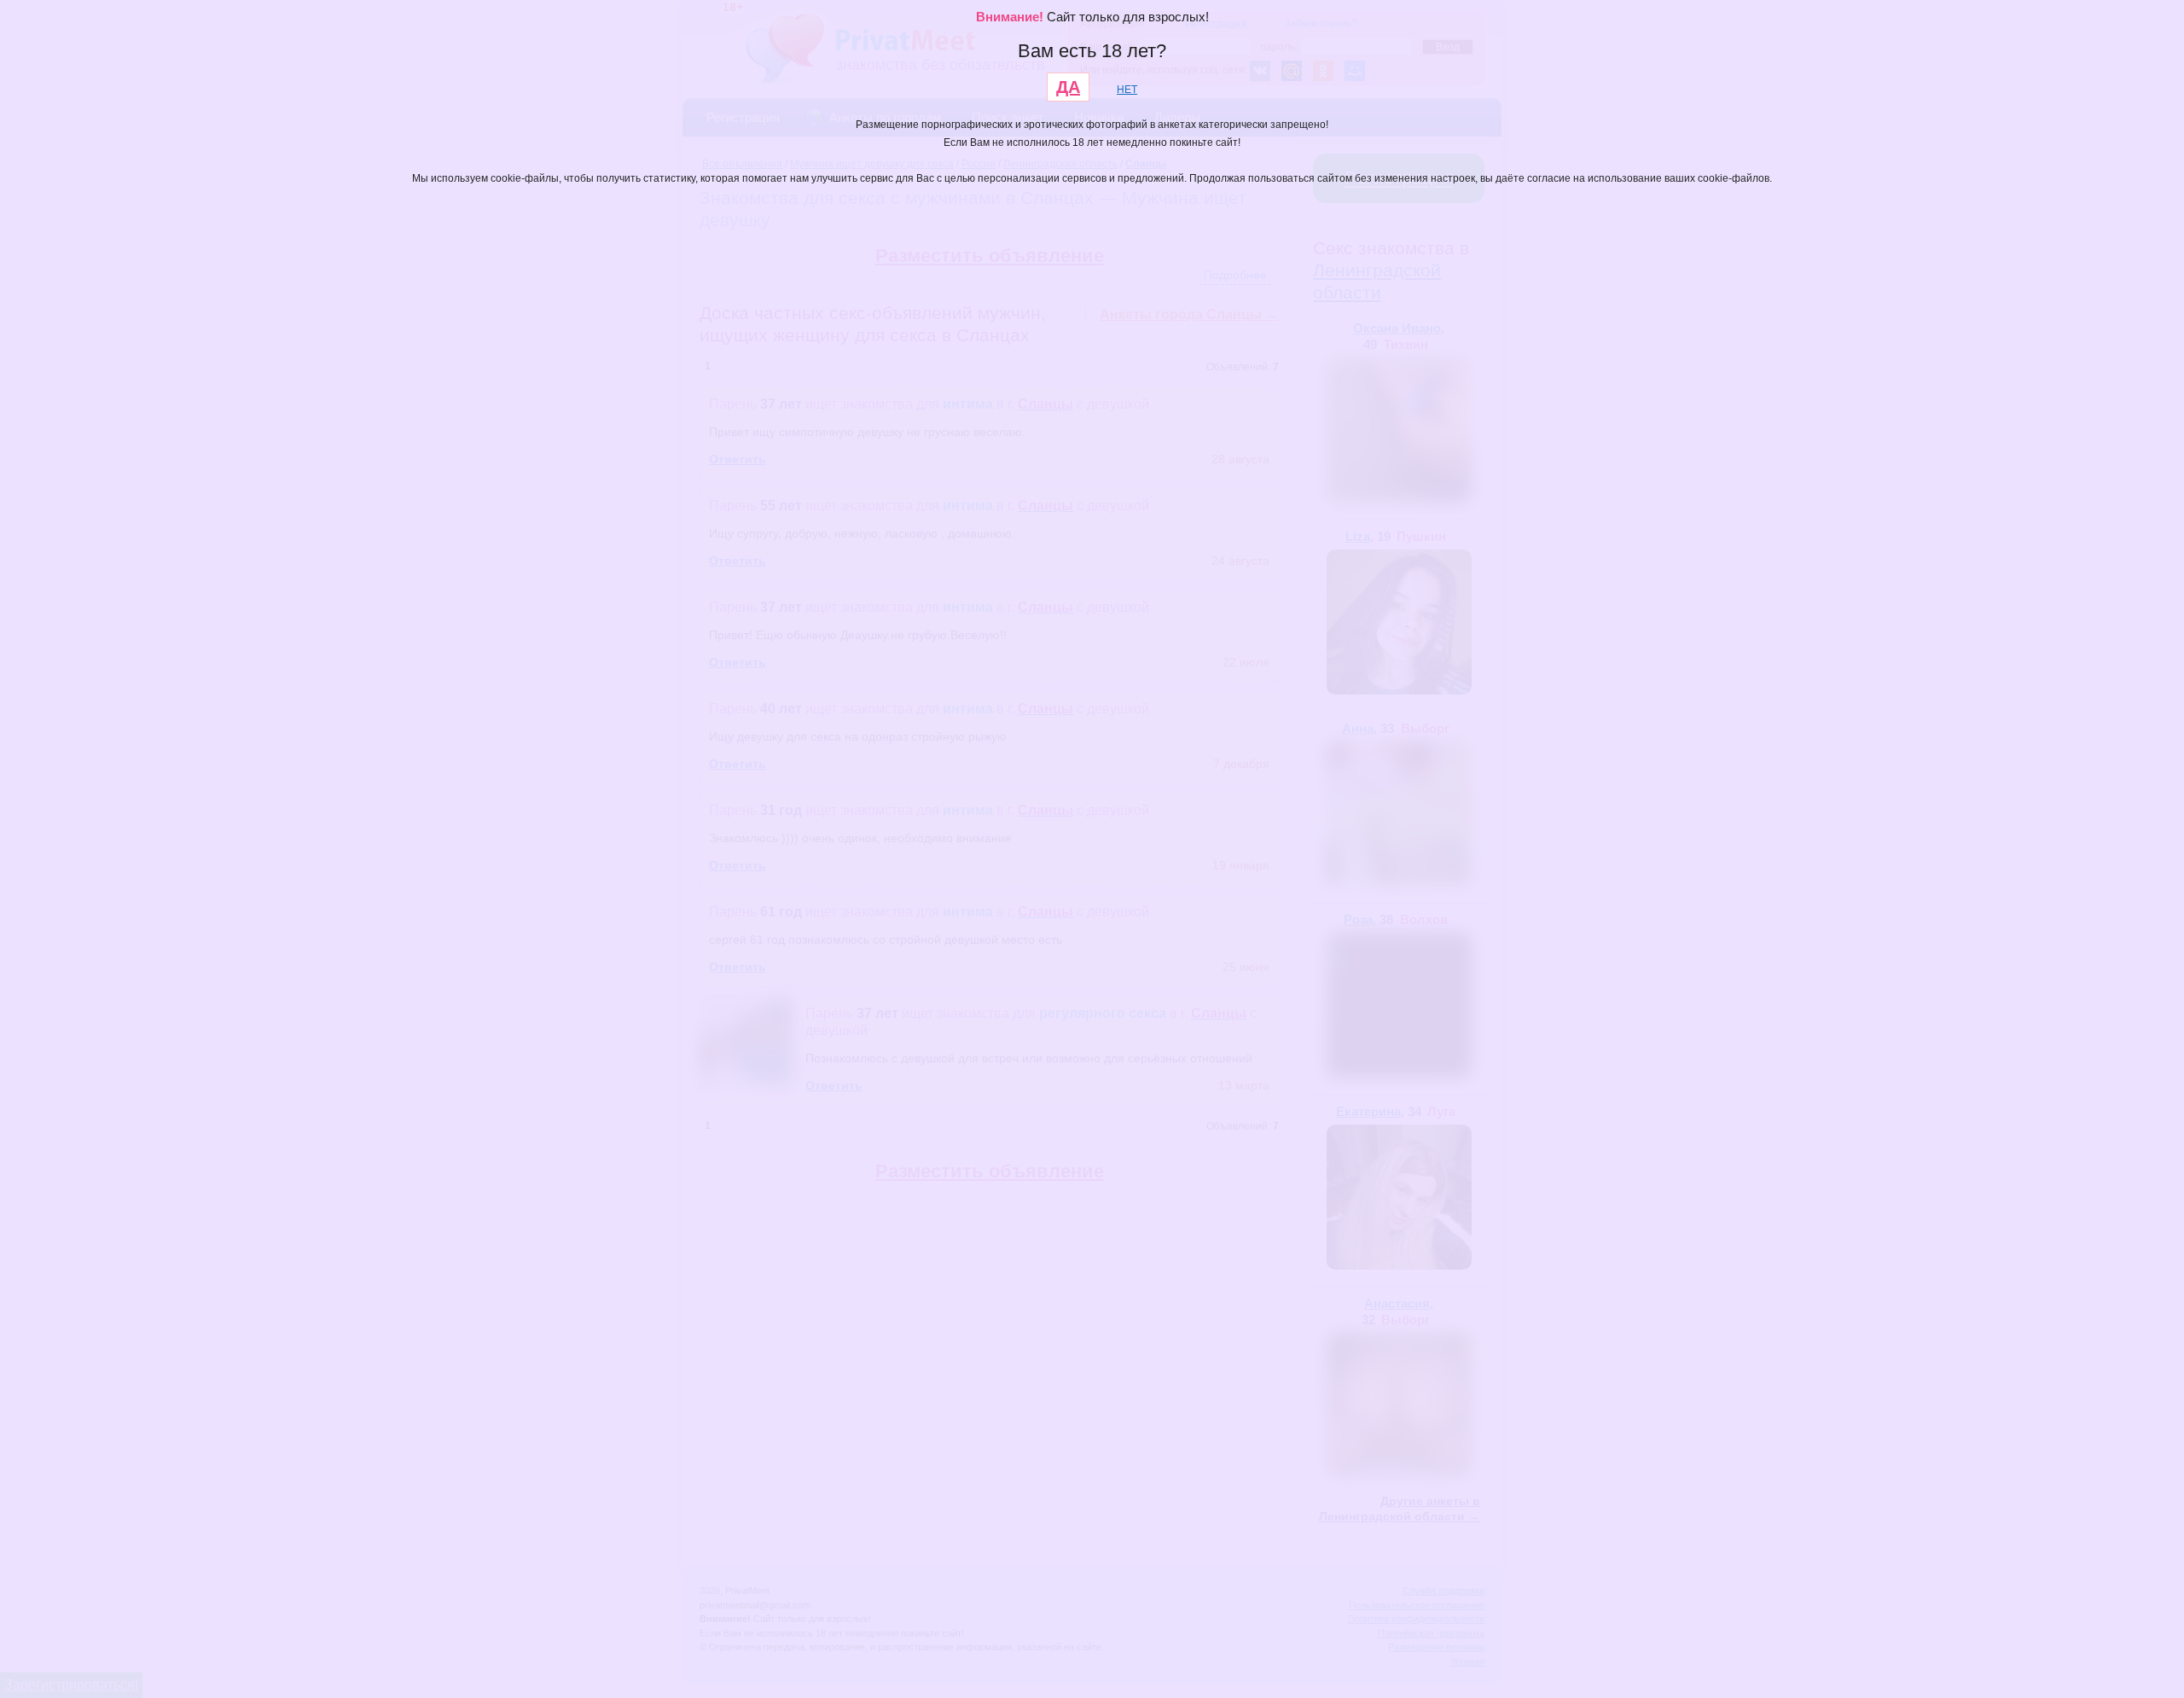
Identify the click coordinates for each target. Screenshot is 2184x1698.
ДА (1068, 87)
